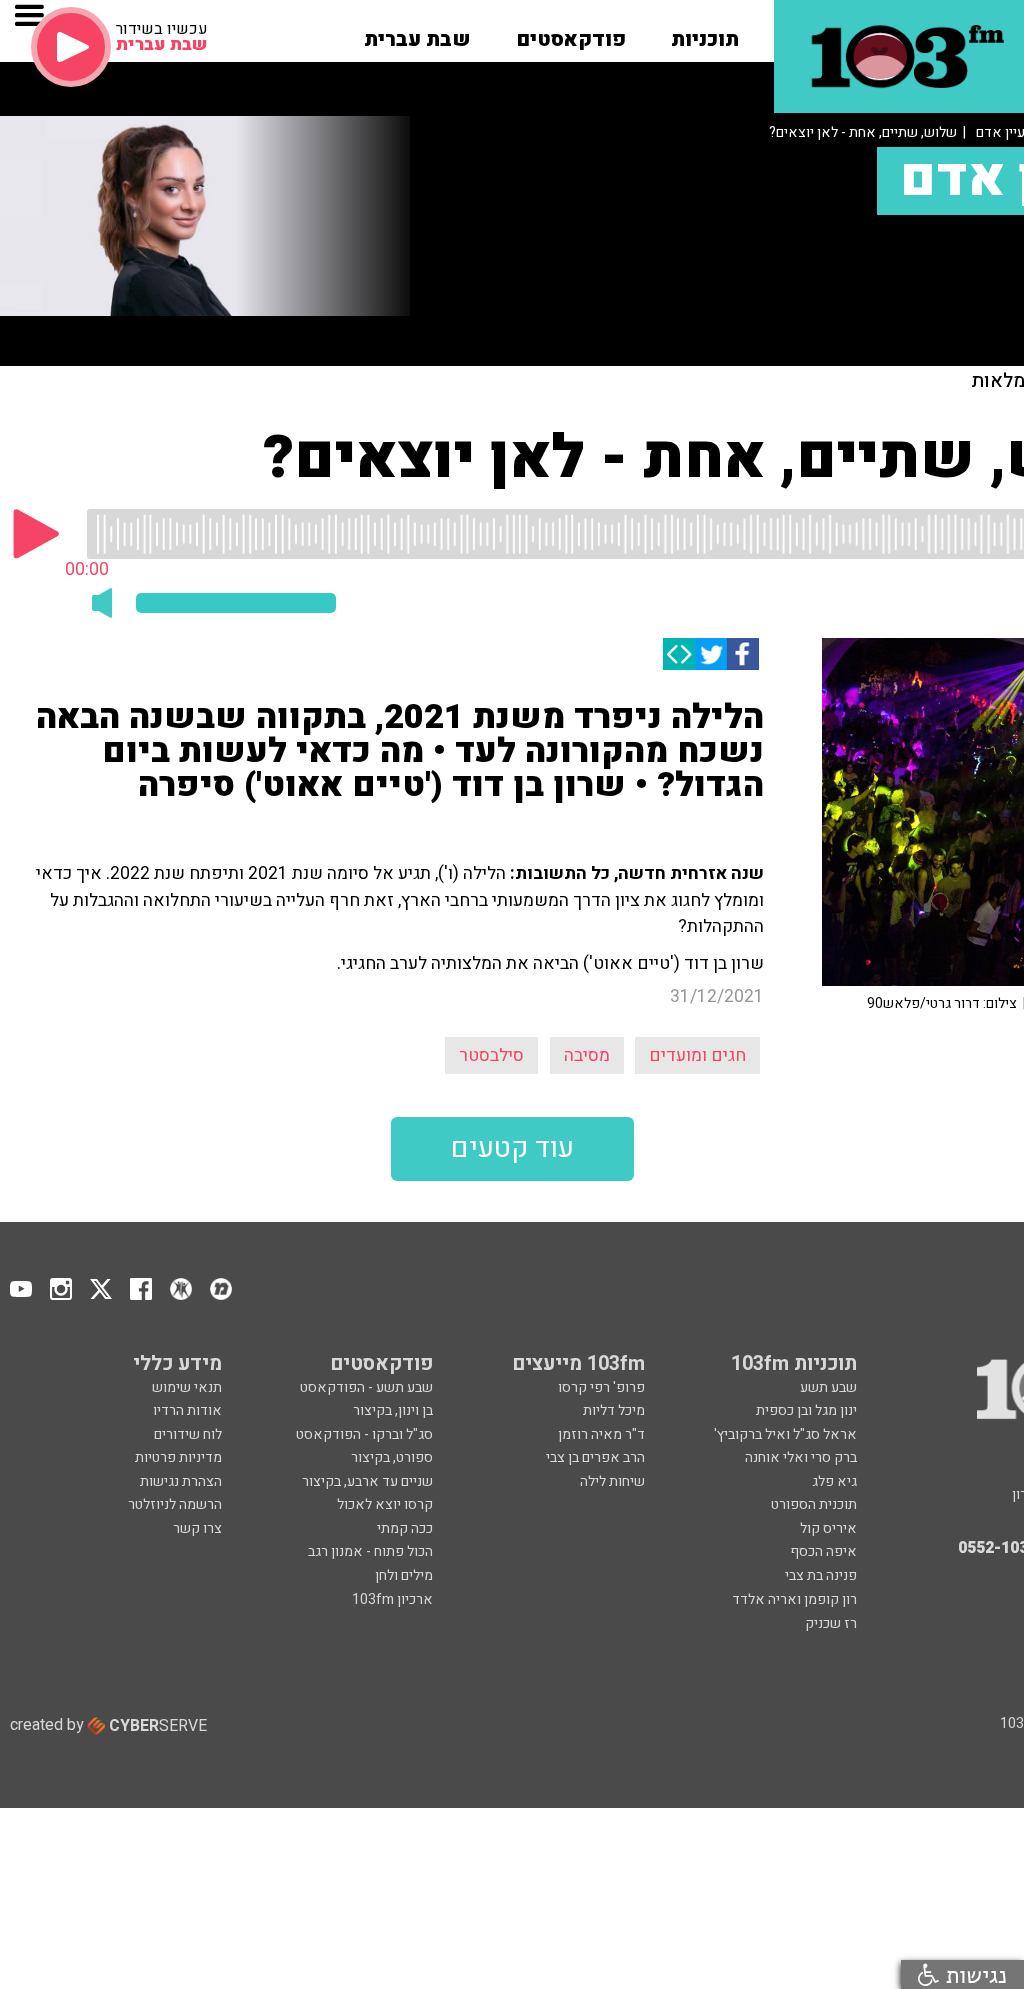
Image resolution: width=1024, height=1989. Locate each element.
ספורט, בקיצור (392, 1457)
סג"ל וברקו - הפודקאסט (364, 1434)
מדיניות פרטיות (178, 1457)
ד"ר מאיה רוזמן (601, 1434)
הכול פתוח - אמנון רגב (370, 1551)
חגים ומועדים (697, 1055)
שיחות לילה (612, 1481)
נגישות (973, 1974)
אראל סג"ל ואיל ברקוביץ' (785, 1434)
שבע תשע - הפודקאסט (366, 1387)
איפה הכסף (823, 1551)
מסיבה (587, 1055)
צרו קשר (197, 1528)
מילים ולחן (404, 1575)
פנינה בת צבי (821, 1575)
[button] (705, 33)
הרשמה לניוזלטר (175, 1504)
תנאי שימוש (187, 1387)
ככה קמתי (405, 1528)
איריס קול (828, 1528)
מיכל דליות (614, 1410)
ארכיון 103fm (392, 1599)
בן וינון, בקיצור (393, 1410)
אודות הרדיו (187, 1410)
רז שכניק (831, 1623)
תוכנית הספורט (814, 1504)
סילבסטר (491, 1055)
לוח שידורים (188, 1434)
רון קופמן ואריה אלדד (794, 1599)
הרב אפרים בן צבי (595, 1457)
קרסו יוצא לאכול (385, 1504)
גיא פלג (834, 1481)
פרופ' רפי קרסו (601, 1387)
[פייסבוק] (743, 654)
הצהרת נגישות (181, 1481)
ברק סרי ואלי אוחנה (801, 1457)
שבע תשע (828, 1387)
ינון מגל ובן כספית (806, 1410)
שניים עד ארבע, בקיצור (367, 1481)
